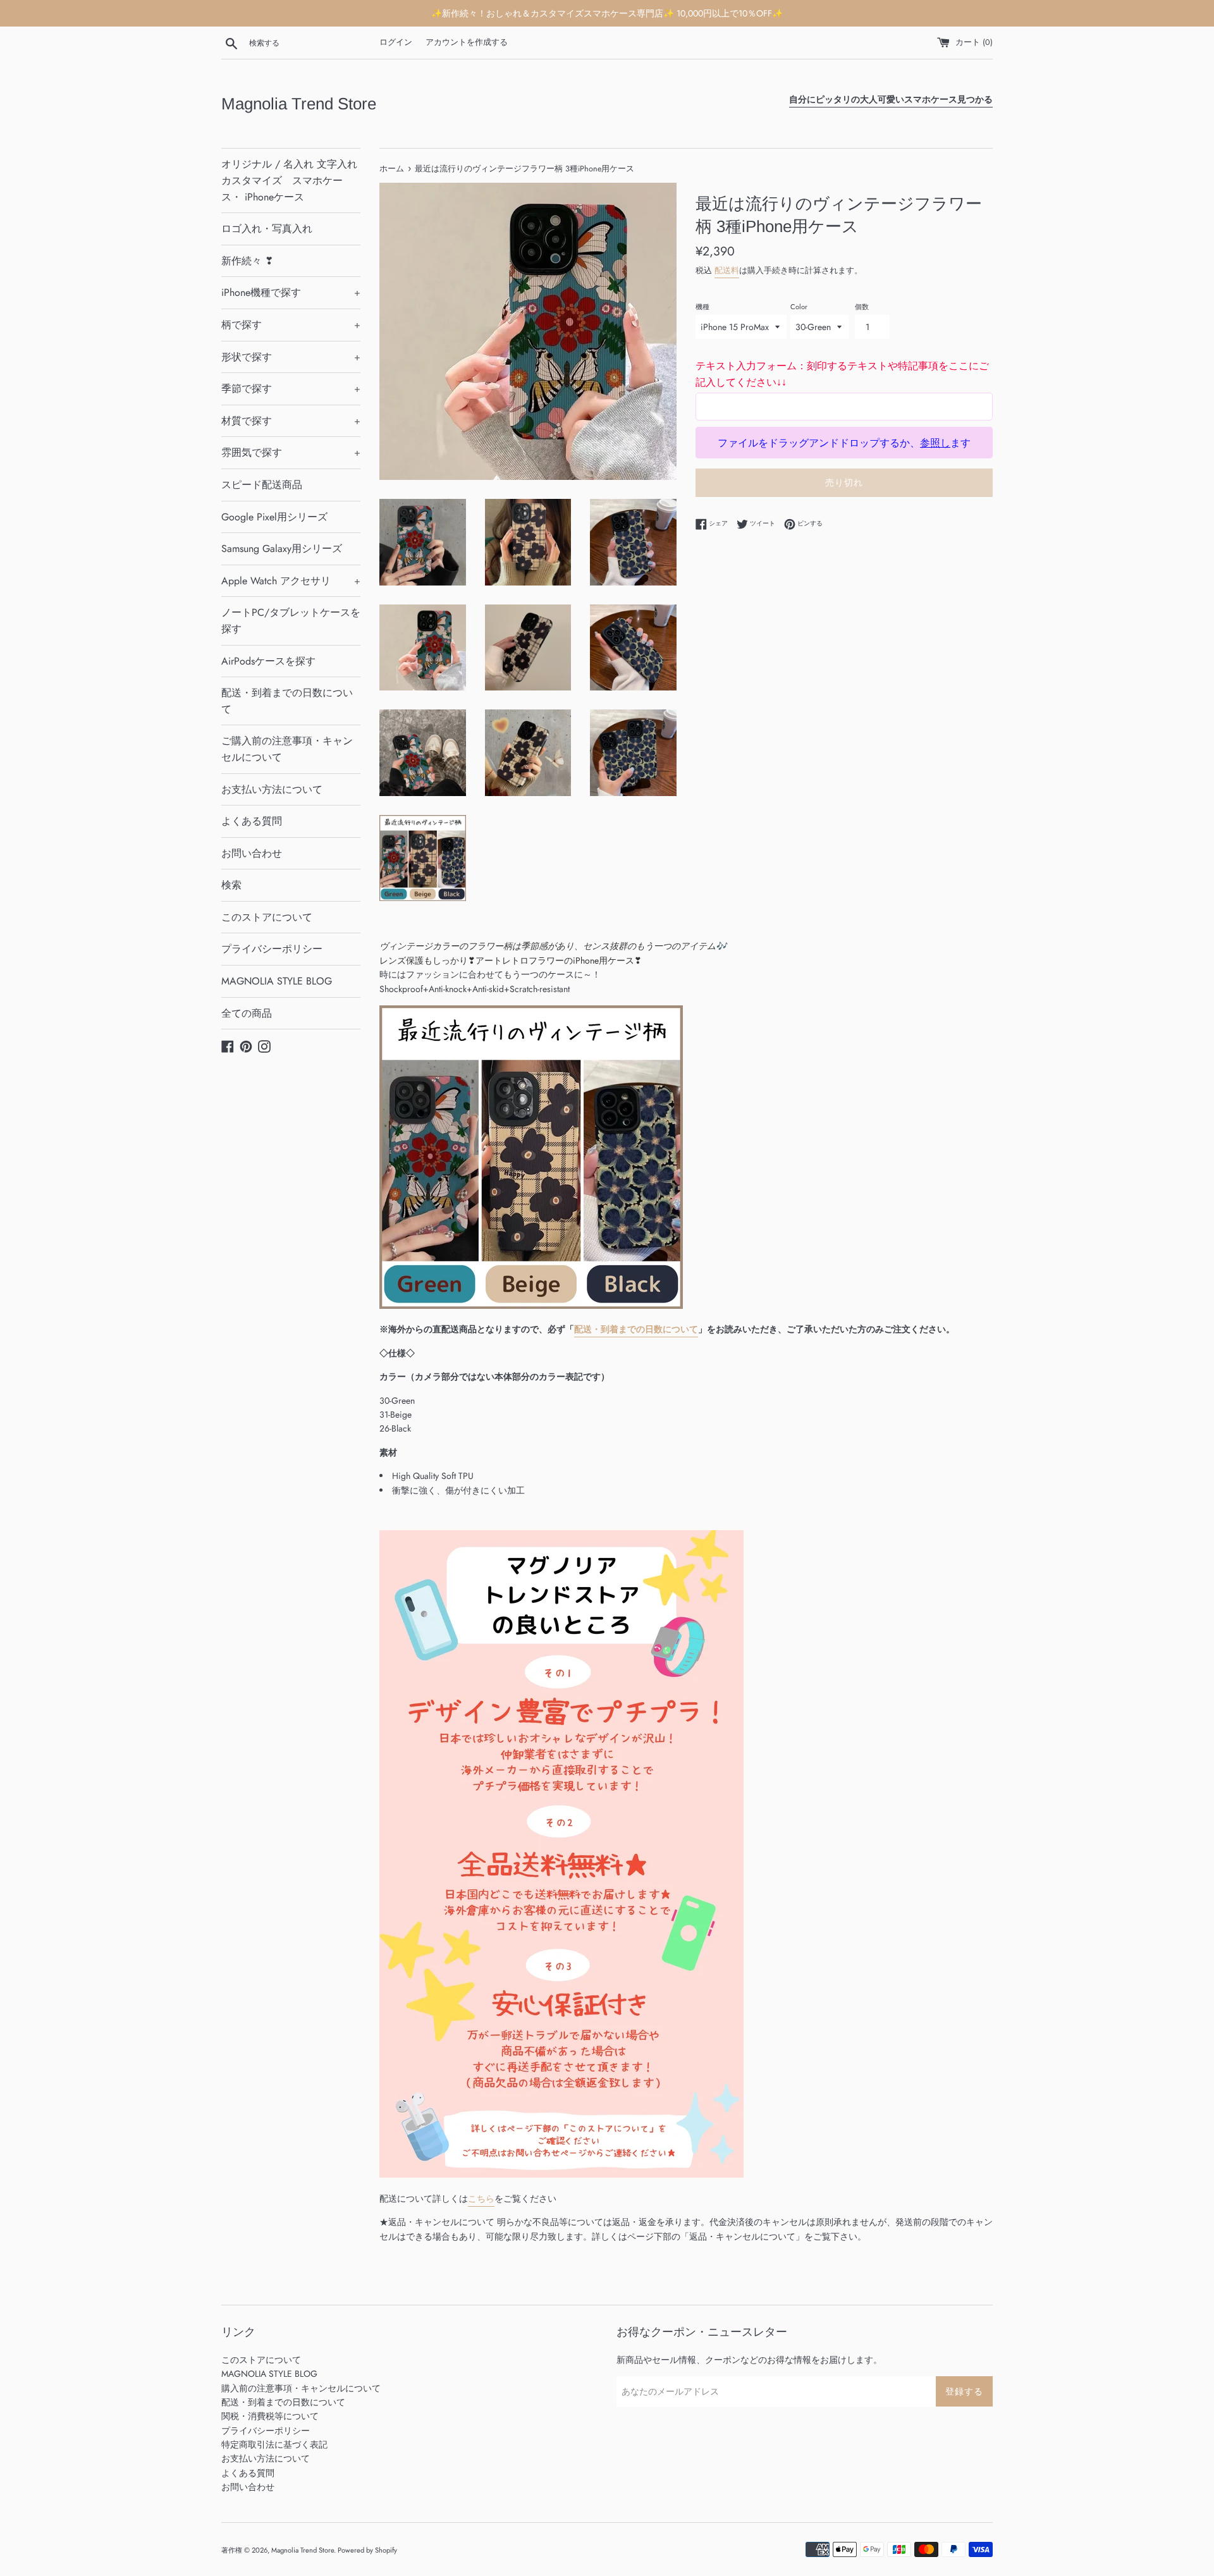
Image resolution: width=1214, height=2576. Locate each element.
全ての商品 (247, 1013)
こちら (481, 2199)
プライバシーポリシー (272, 949)
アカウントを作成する (467, 42)
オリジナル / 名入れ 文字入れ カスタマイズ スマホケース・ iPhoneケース (289, 180)
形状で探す (291, 357)
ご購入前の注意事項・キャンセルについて (287, 749)
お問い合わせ (252, 853)
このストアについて (267, 917)
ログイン (396, 42)
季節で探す (291, 389)
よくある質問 (252, 821)
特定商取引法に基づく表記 (274, 2444)
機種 (702, 307)
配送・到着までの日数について (287, 701)
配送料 (727, 270)
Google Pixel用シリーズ (274, 517)
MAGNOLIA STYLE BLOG (277, 981)
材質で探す (291, 421)
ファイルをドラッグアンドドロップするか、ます (844, 443)
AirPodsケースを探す (268, 661)
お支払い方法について (272, 789)
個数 (862, 307)
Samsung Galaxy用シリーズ (282, 549)
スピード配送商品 (262, 485)
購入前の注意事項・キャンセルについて (301, 2388)
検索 (231, 885)
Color (799, 307)
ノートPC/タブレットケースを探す (291, 621)
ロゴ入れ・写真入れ (267, 229)
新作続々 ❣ (247, 261)
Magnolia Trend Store (299, 104)
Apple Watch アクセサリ (291, 581)
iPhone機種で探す (291, 292)
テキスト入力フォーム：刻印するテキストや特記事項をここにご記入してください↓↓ (842, 374)
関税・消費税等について (270, 2416)
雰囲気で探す (291, 452)
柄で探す (291, 325)
